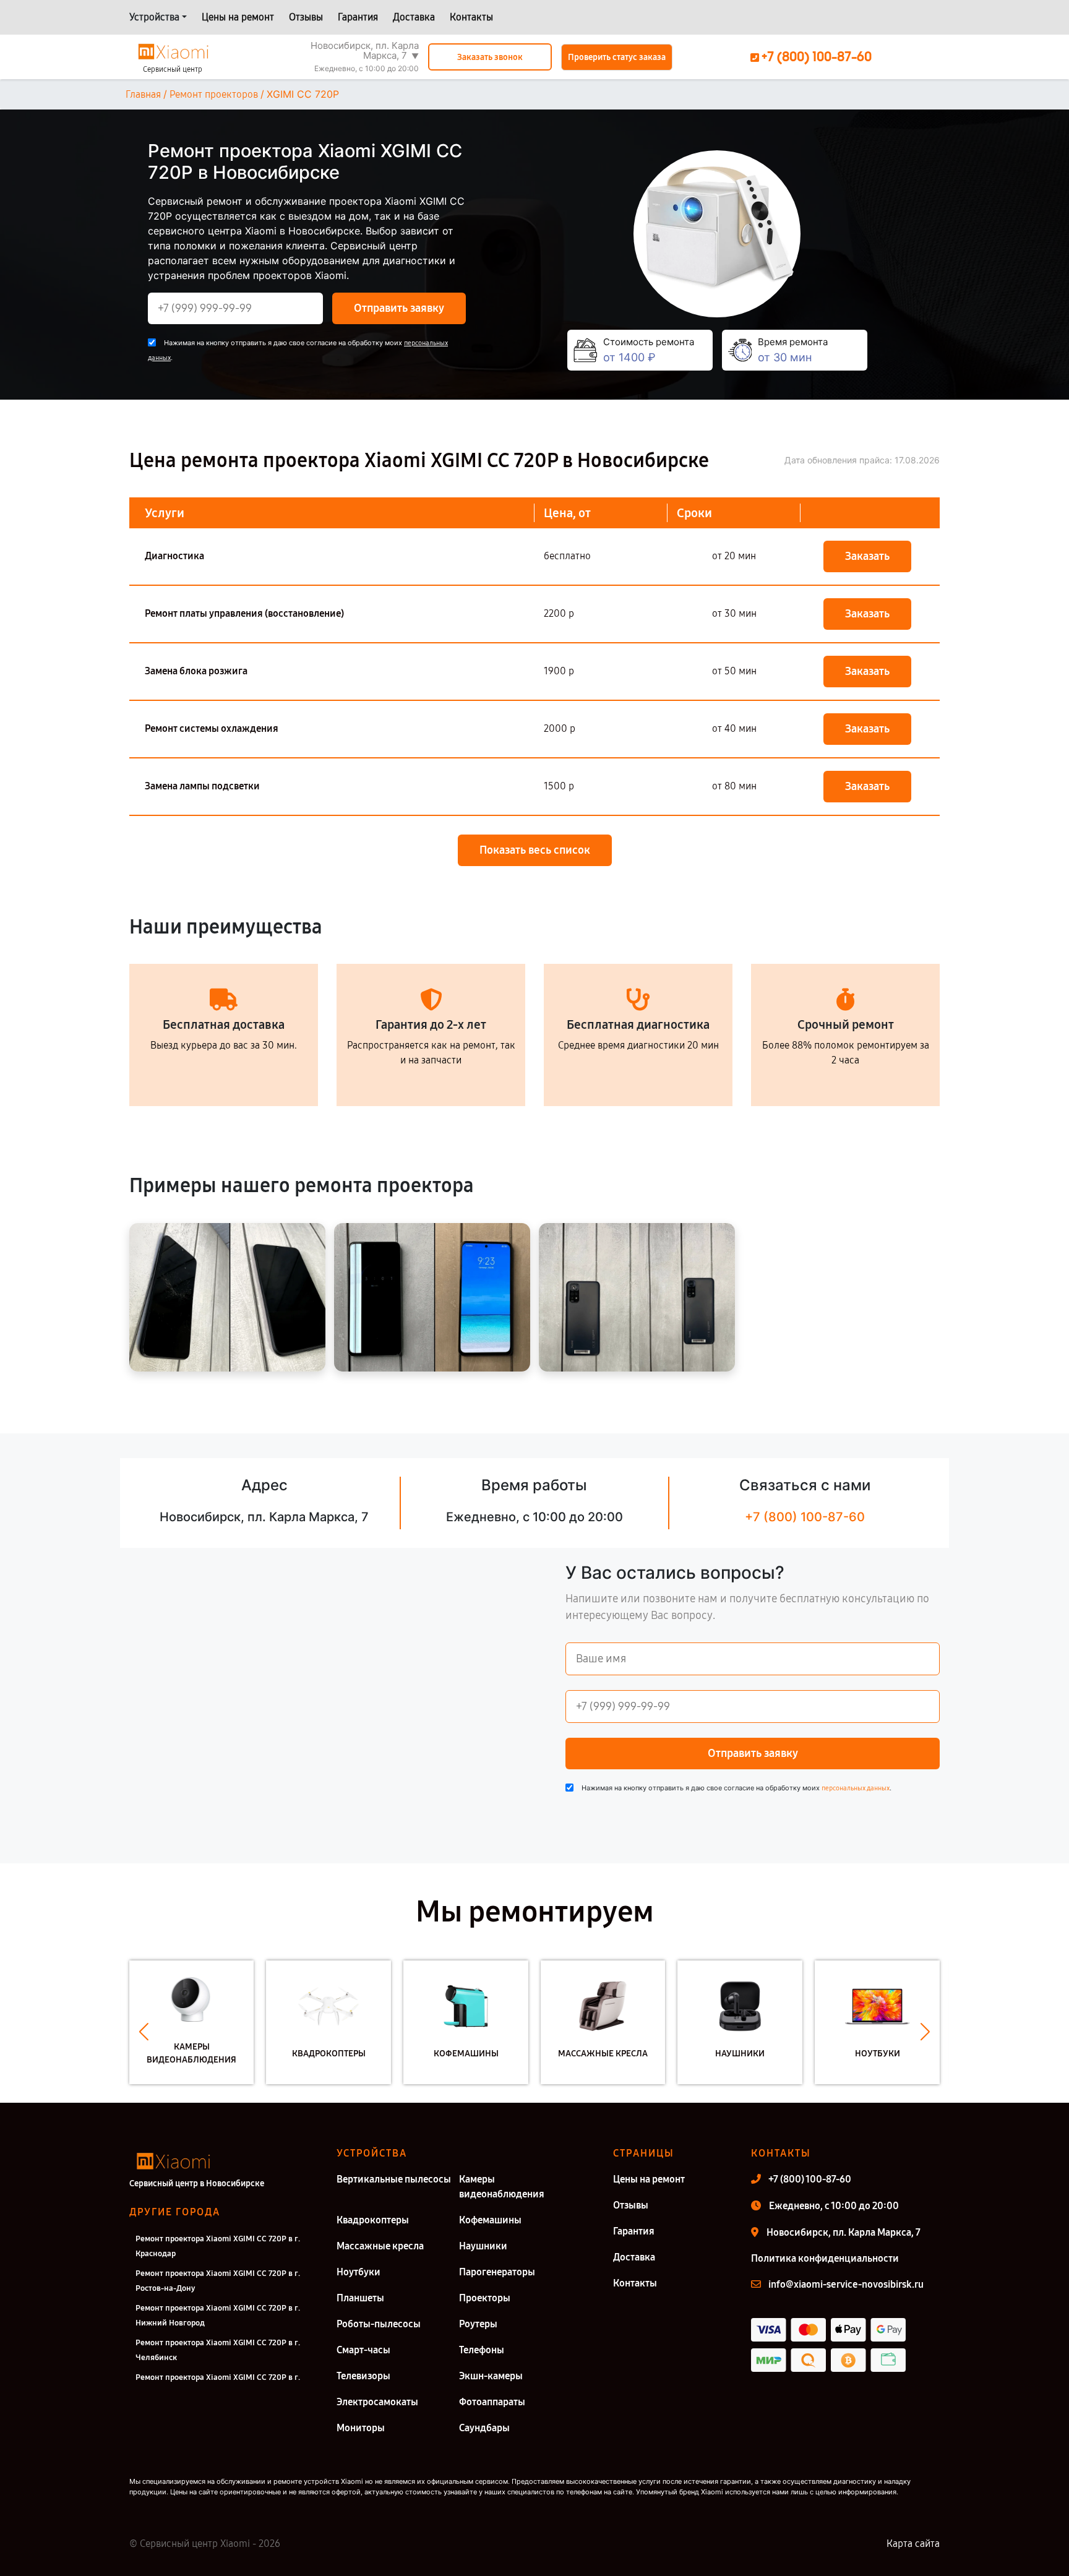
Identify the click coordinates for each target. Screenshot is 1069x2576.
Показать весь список (535, 850)
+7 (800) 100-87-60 (805, 1517)
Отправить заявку (399, 308)
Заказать (867, 556)
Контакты (471, 17)
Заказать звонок (490, 57)
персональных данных (856, 1788)
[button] (144, 2032)
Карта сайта (913, 2544)
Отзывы (306, 17)
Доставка (414, 17)
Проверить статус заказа (617, 57)
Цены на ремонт (238, 17)
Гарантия (358, 17)
